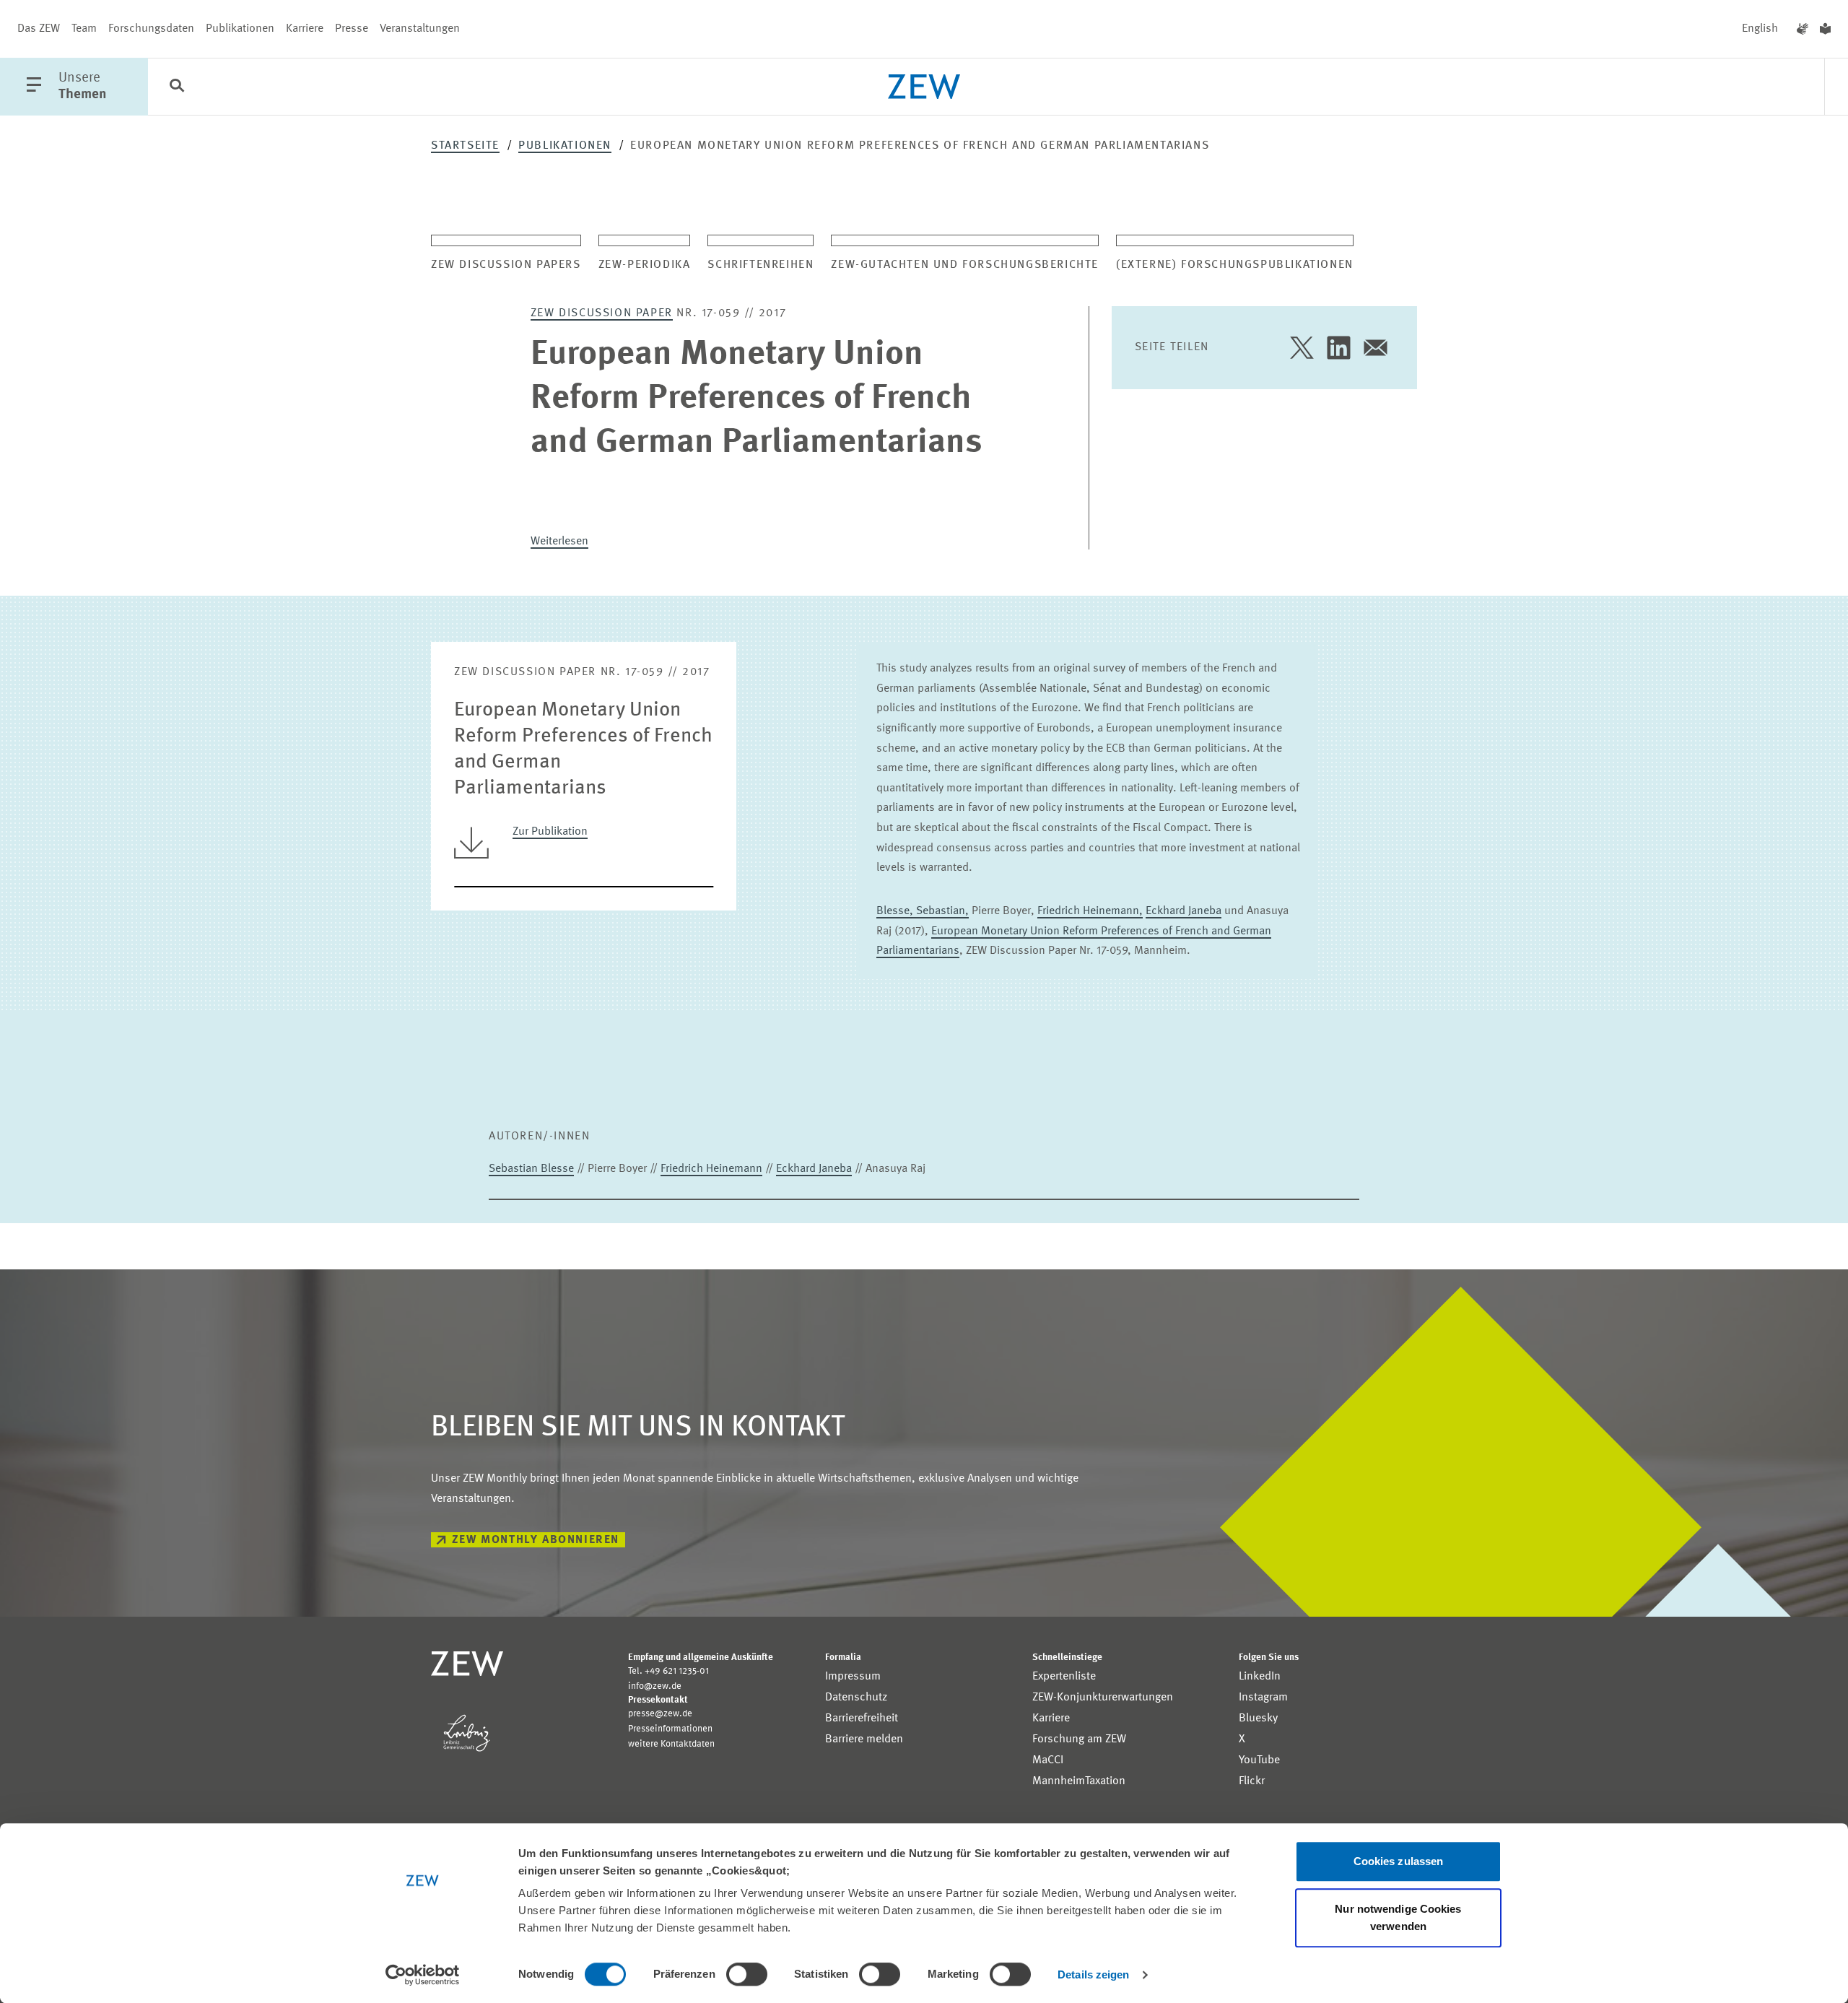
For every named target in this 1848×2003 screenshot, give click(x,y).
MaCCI (1048, 1760)
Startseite (465, 146)
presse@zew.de (660, 1714)
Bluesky (1258, 1719)
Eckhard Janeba (1184, 911)
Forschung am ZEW (1079, 1739)
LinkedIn (1260, 1677)
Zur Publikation (550, 832)
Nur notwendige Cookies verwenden (1398, 1917)
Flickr (1252, 1781)
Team (84, 29)
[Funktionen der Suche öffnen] (177, 87)
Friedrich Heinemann (711, 1169)
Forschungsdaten (151, 29)
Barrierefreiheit (862, 1719)
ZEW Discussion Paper (602, 313)
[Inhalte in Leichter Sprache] (1825, 29)
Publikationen (240, 29)
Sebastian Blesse (531, 1169)
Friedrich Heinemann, (1090, 911)
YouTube (1259, 1760)
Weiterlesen (559, 542)
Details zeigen (1093, 1974)
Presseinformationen (670, 1729)
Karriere (305, 29)
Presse (352, 29)
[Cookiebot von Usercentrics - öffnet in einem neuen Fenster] (423, 1975)
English (1760, 29)
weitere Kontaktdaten (671, 1744)
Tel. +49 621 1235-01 (668, 1671)
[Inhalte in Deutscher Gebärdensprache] (1803, 29)
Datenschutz (856, 1698)
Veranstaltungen (420, 29)
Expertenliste (1064, 1677)
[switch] (747, 1974)
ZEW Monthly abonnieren (536, 1540)
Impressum (853, 1677)
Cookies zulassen (1399, 1861)
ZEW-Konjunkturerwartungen (1103, 1698)
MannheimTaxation (1079, 1781)
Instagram (1263, 1698)
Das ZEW (39, 29)
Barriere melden (864, 1739)
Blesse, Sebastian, (923, 911)
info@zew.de (655, 1686)
